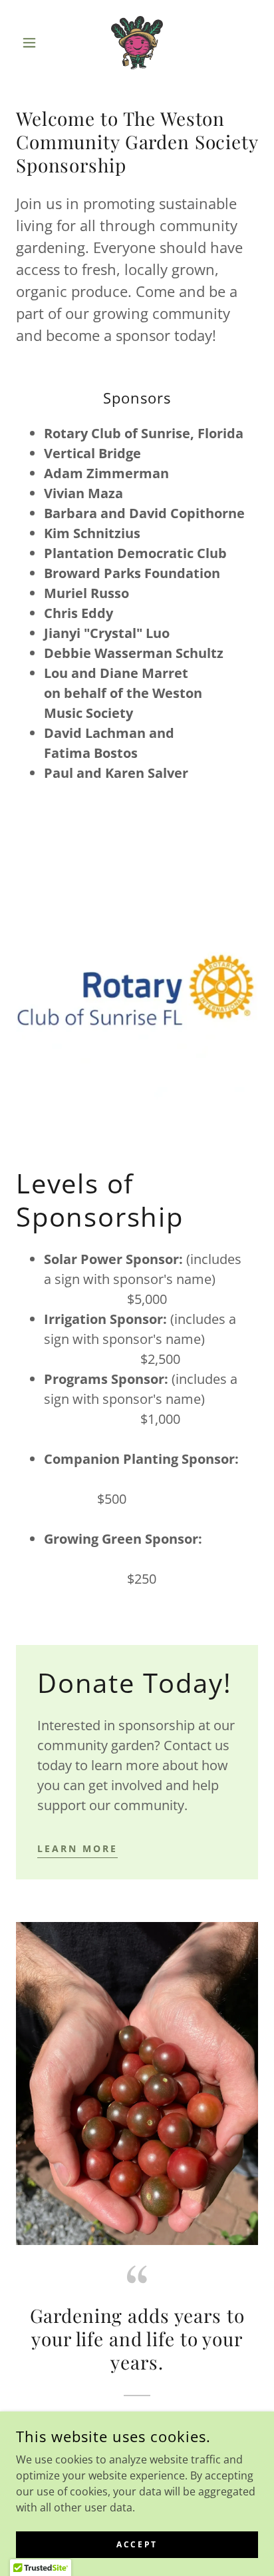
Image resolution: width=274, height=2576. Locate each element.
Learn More (77, 1848)
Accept (137, 2544)
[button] (34, 43)
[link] (137, 43)
